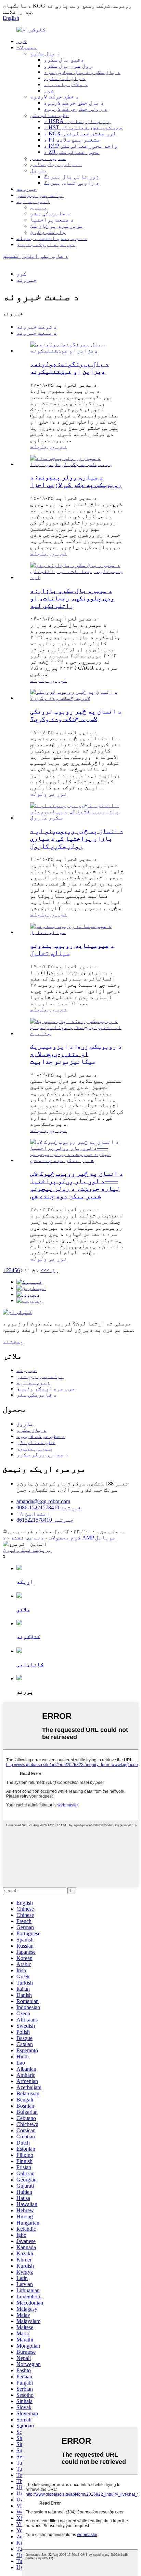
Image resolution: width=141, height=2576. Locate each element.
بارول (39, 170)
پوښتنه (13, 1341)
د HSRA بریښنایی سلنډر (77, 121)
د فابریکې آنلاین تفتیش (36, 256)
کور (22, 41)
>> (43, 1270)
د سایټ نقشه (27, 1538)
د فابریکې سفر (50, 213)
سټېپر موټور (48, 158)
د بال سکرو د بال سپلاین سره (82, 72)
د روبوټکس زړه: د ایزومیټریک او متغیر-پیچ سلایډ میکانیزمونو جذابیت (76, 1054)
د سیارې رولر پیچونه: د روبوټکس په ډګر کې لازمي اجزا (76, 481)
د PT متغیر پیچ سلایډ (72, 140)
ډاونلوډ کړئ (48, 232)
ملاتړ (23, 1609)
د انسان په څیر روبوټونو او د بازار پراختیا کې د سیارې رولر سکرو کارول (77, 838)
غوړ (49, 90)
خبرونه (27, 189)
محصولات (27, 47)
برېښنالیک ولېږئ (27, 1550)
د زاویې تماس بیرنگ (72, 183)
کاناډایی (30, 1664)
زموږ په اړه (33, 201)
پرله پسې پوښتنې (40, 195)
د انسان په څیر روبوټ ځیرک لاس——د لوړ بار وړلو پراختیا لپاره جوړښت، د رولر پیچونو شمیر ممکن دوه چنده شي (77, 1185)
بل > (52, 1270)
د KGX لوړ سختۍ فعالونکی (80, 134)
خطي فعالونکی (50, 115)
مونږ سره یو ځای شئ (57, 226)
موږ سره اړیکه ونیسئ (46, 244)
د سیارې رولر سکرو (56, 164)
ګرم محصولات (65, 1538)
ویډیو (39, 207)
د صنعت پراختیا (52, 220)
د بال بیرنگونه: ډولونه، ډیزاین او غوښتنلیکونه (69, 368)
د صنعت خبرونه (37, 333)
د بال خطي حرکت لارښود (74, 103)
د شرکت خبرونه (37, 327)
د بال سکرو (45, 54)
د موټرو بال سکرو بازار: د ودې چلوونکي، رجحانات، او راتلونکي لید (72, 598)
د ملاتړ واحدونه (66, 84)
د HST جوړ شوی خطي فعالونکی (83, 127)
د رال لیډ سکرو (65, 78)
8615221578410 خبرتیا (45, 1520)
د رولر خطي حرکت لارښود (76, 109)
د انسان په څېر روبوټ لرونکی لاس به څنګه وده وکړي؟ (76, 715)
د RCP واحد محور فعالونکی (81, 146)
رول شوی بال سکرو (68, 66)
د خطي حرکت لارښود (54, 97)
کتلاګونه (28, 1637)
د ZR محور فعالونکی (72, 152)
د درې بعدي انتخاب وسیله (52, 238)
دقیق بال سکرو (64, 60)
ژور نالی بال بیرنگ (72, 177)
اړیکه (25, 1582)
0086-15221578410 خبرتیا (49, 1507)
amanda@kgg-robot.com (43, 1501)
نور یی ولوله (49, 446)
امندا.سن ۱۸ (33, 1514)
